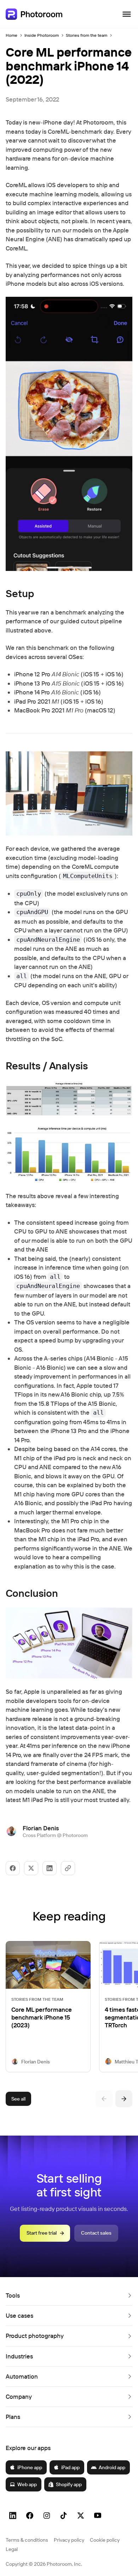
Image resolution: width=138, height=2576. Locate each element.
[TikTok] (64, 2516)
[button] (69, 2295)
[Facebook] (30, 2516)
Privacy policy (69, 2540)
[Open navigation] (127, 14)
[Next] (124, 2099)
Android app (112, 2467)
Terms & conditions (27, 2540)
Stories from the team (87, 35)
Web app (27, 2484)
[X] (81, 2516)
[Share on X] (31, 1868)
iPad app (70, 2467)
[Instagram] (47, 2516)
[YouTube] (98, 2516)
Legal (12, 2549)
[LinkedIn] (13, 2516)
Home (11, 35)
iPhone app (30, 2467)
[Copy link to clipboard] (68, 1868)
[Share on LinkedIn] (50, 1868)
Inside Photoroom (42, 35)
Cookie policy (105, 2540)
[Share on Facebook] (13, 1868)
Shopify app (69, 2484)
